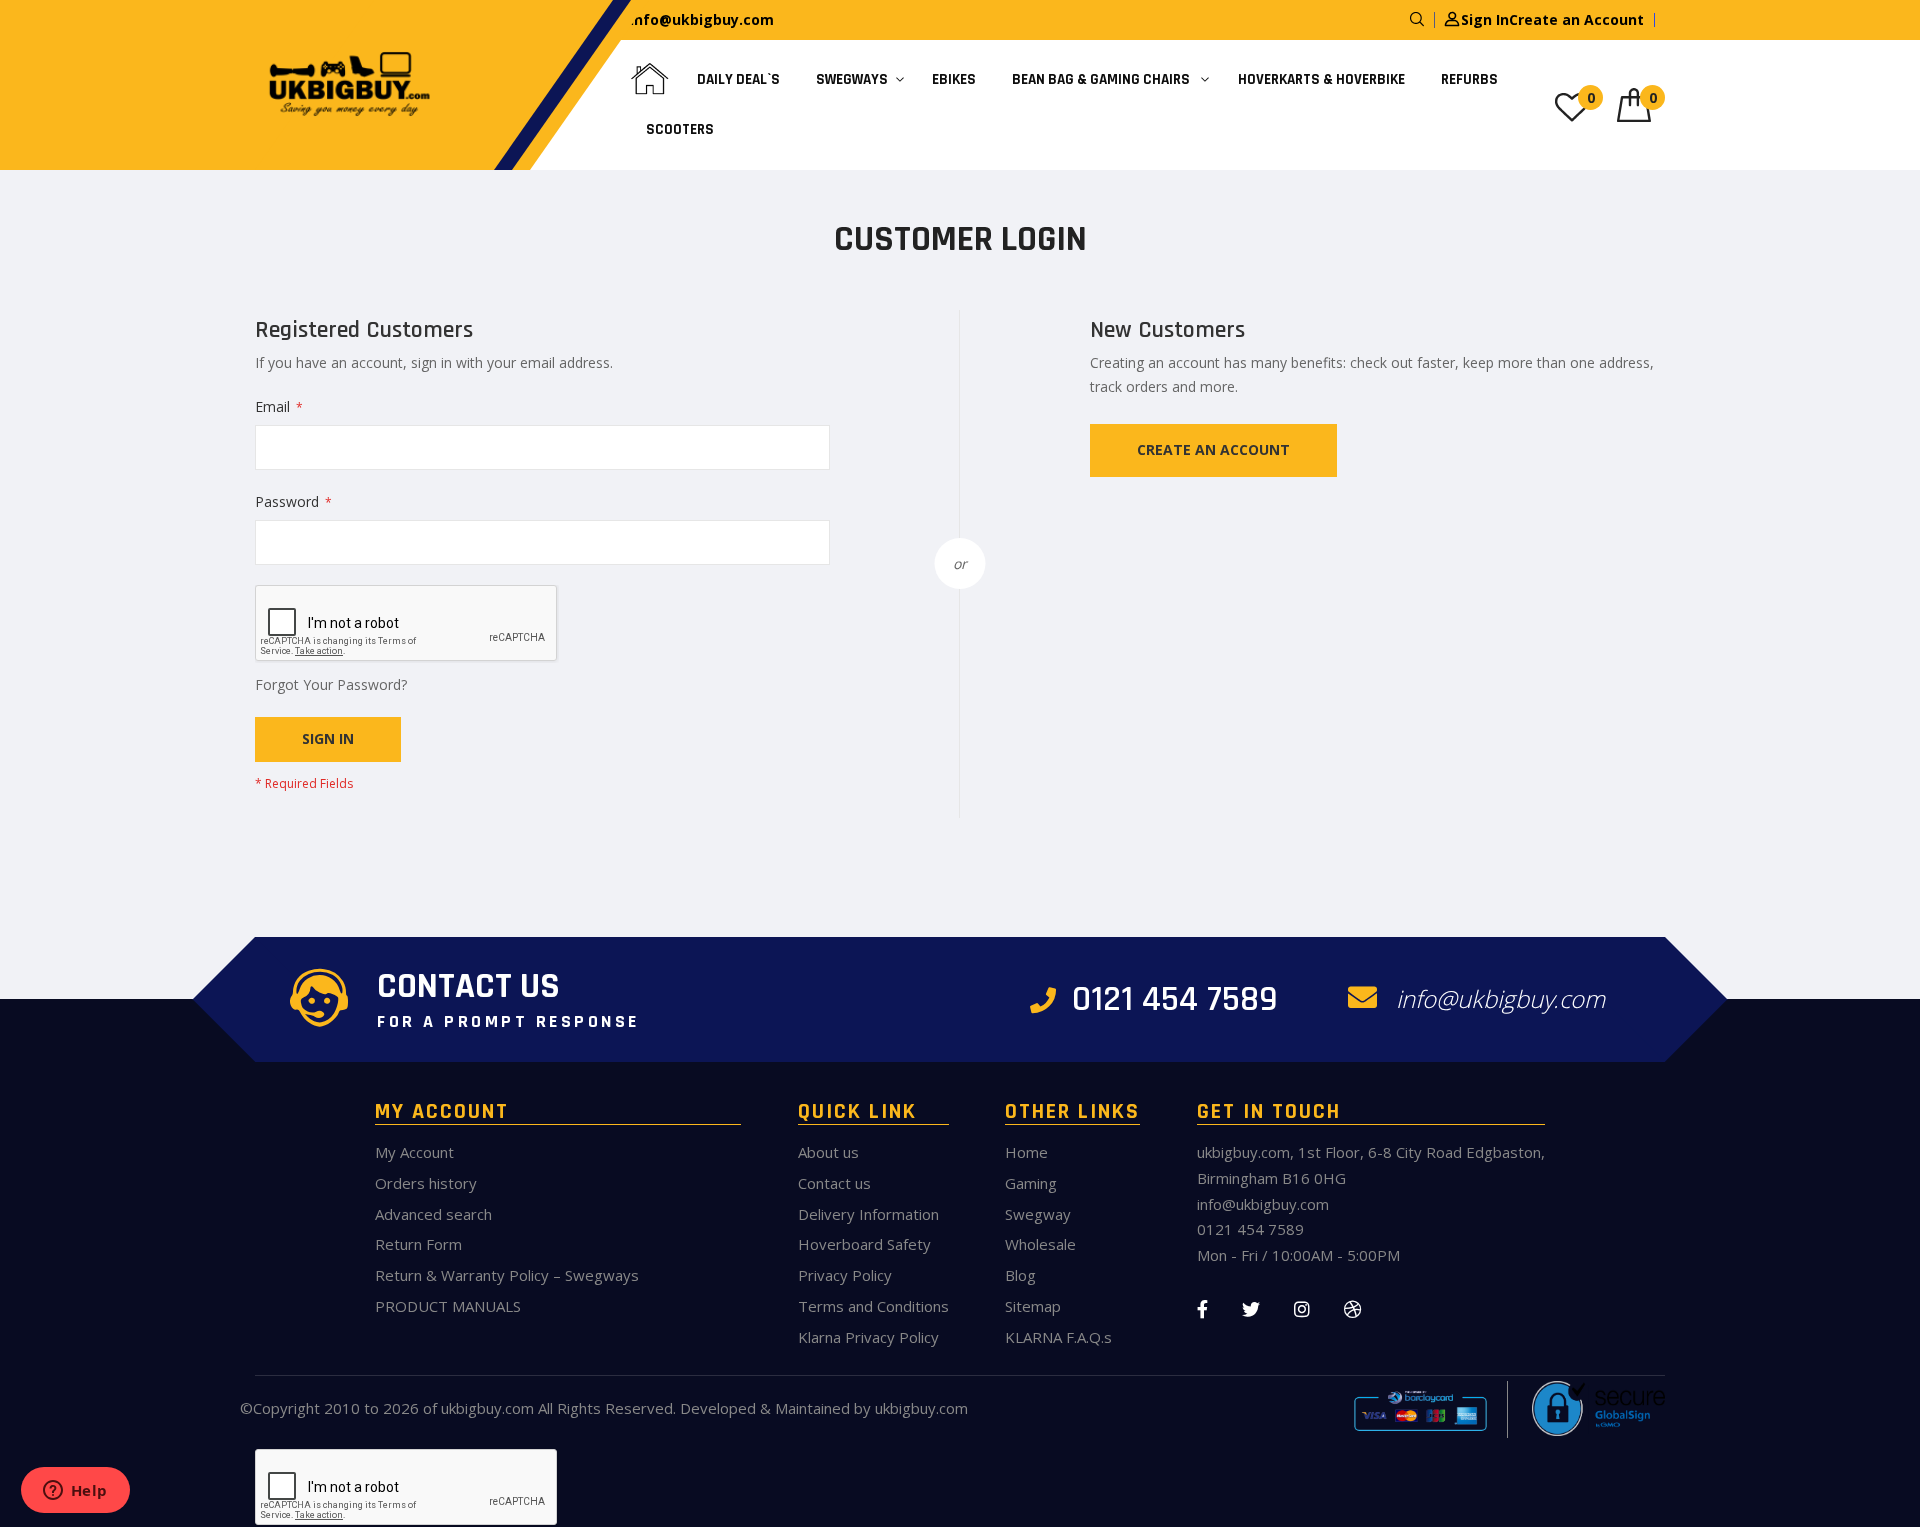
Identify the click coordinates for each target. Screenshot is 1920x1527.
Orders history (426, 1183)
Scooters (680, 129)
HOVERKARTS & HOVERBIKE (1321, 79)
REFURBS (1469, 79)
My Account (414, 1152)
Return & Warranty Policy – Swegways (507, 1275)
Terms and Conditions (873, 1306)
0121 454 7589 (1170, 999)
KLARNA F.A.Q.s (1058, 1337)
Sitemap (1033, 1306)
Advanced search (433, 1214)
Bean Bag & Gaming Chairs (1102, 79)
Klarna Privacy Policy (868, 1337)
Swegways (852, 79)
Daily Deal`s (738, 79)
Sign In (1485, 19)
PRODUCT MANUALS (448, 1306)
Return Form (418, 1244)
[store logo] (345, 85)
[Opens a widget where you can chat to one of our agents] (75, 1492)
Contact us (834, 1183)
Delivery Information (868, 1214)
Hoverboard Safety (864, 1244)
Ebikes (954, 79)
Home (1026, 1152)
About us (828, 1152)
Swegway (1038, 1214)
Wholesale (1040, 1244)
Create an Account (1576, 19)
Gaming (1031, 1183)
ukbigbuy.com (487, 1408)
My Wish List (1591, 97)
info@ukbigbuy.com (702, 19)
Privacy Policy (845, 1275)
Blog (1020, 1275)
